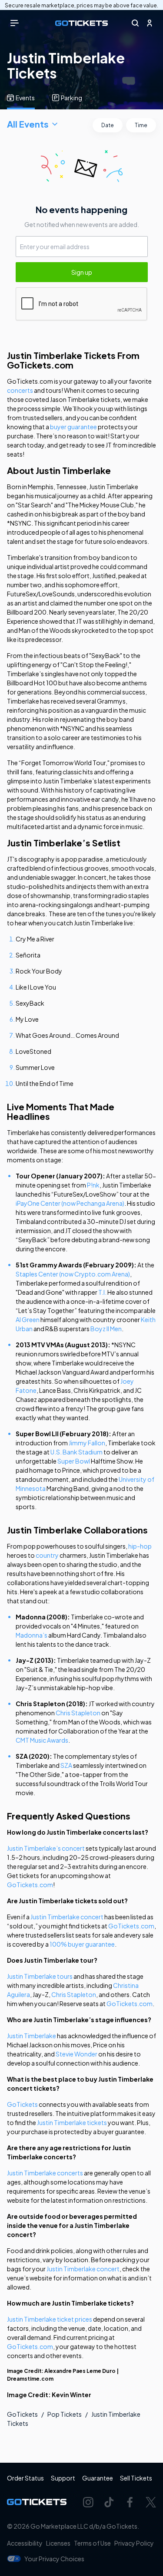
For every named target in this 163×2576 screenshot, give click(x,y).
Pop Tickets (65, 2414)
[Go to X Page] (151, 2502)
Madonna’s (32, 1635)
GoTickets (22, 2104)
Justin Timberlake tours (40, 1976)
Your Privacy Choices (54, 2559)
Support (63, 2478)
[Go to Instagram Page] (88, 2502)
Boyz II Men (106, 1329)
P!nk (93, 1185)
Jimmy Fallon (87, 1443)
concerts (20, 390)
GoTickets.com (30, 1885)
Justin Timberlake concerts (45, 2173)
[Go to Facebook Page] (130, 2502)
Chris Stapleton (78, 1713)
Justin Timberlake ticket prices (50, 2319)
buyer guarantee (73, 427)
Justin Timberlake (32, 2036)
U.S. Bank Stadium (77, 1452)
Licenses (58, 2543)
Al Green (28, 1319)
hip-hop (140, 1546)
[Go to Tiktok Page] (109, 2502)
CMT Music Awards (42, 1740)
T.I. (102, 1292)
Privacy (134, 2543)
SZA (66, 1765)
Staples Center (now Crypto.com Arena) (73, 1274)
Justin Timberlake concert (67, 1917)
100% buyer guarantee (82, 1944)
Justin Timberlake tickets (72, 2122)
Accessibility (25, 2543)
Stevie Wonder (77, 2054)
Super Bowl (74, 1461)
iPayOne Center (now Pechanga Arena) (70, 1203)
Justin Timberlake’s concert (46, 1848)
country (47, 1555)
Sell (136, 2478)
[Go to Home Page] (81, 23)
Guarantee (98, 2478)
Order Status (25, 2478)
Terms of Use (92, 2543)
